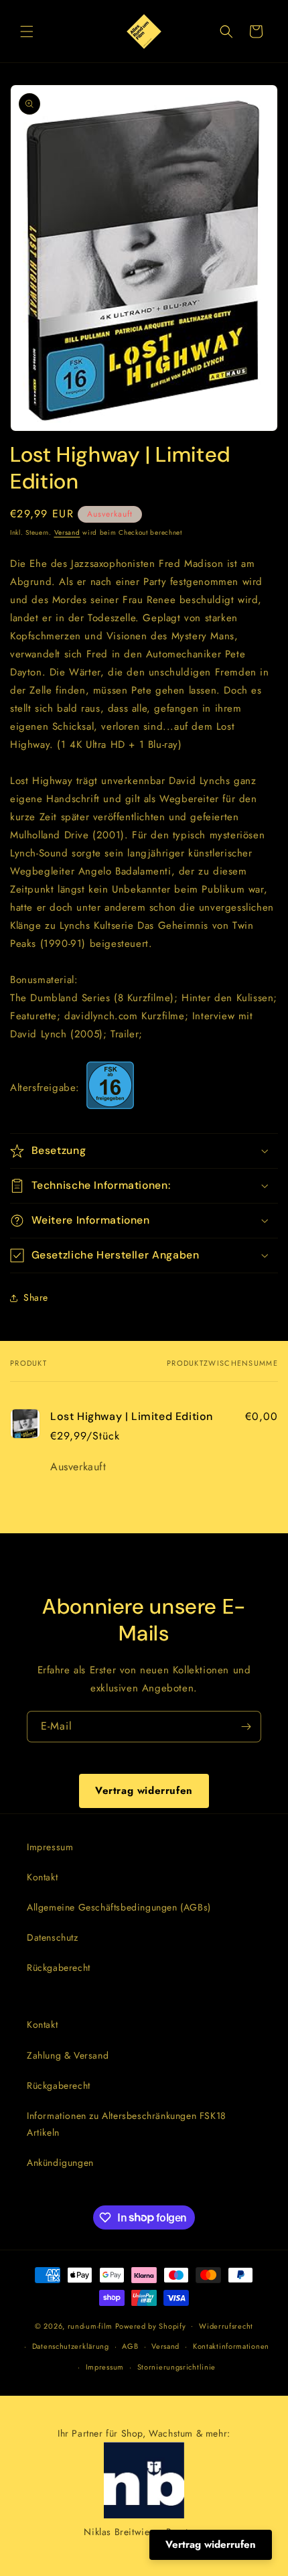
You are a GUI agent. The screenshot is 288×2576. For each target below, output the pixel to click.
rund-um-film (90, 2325)
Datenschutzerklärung (71, 2346)
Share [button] (36, 1297)
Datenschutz (53, 1937)
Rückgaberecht (59, 1968)
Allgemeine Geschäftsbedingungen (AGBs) (119, 1907)
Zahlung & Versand (68, 2055)
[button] (27, 31)
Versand (67, 532)
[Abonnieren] (246, 1727)
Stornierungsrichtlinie (176, 2367)
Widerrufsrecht (226, 2326)
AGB (130, 2346)
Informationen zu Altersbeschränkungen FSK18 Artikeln (127, 2124)
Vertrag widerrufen (144, 1791)
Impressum (50, 1847)
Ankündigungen (60, 2163)
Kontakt (42, 1877)
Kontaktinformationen (231, 2346)
